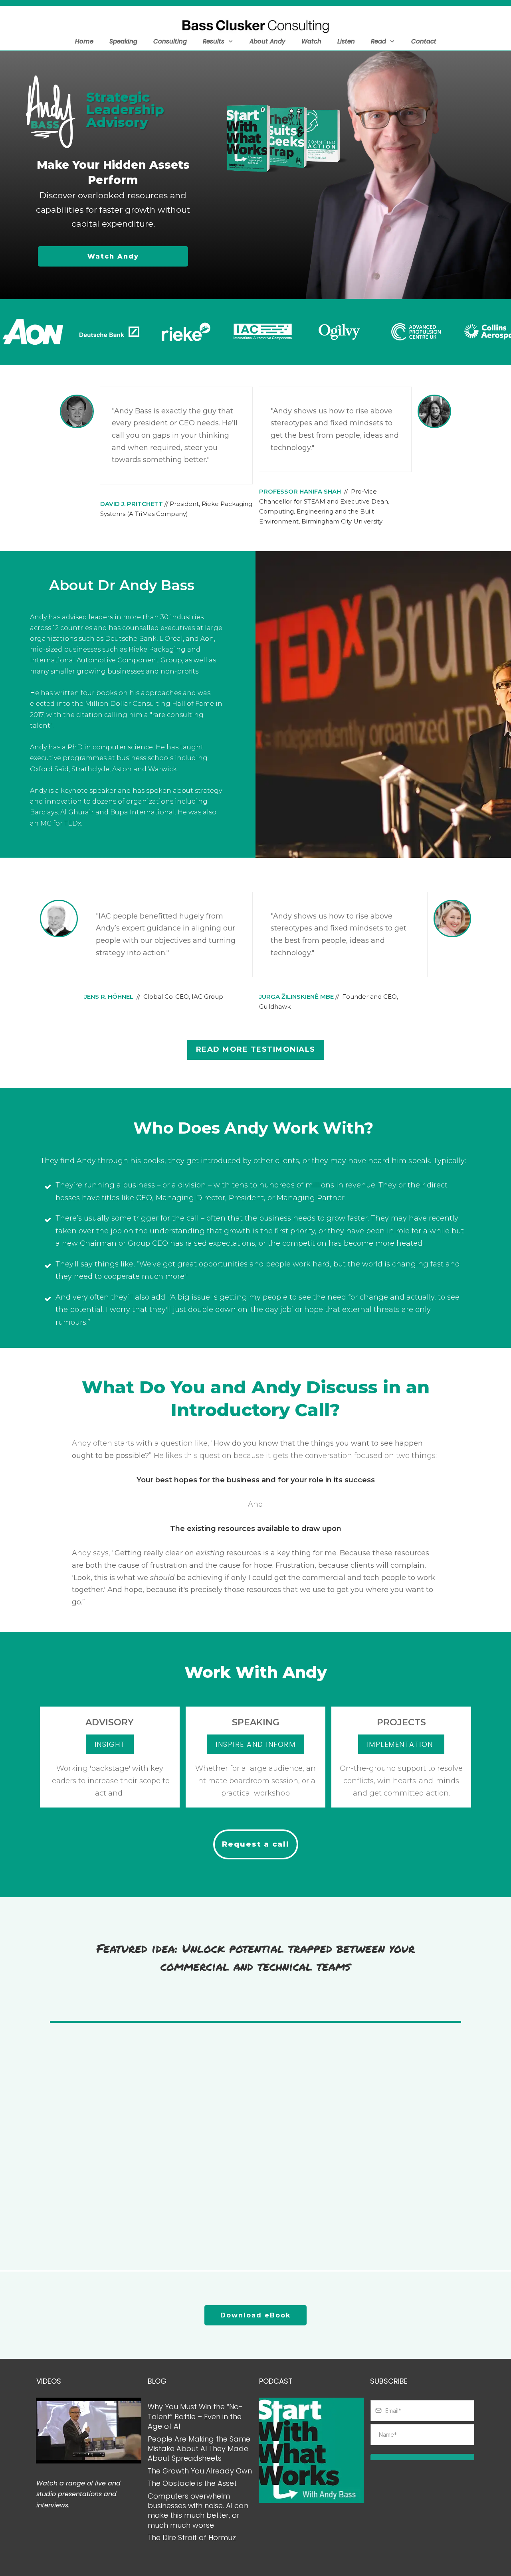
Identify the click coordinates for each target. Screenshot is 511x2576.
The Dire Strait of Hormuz (192, 2537)
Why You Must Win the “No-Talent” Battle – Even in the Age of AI (195, 2416)
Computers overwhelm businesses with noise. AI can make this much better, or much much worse (198, 2511)
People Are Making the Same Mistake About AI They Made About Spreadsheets (199, 2449)
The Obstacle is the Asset (192, 2483)
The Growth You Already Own (200, 2471)
